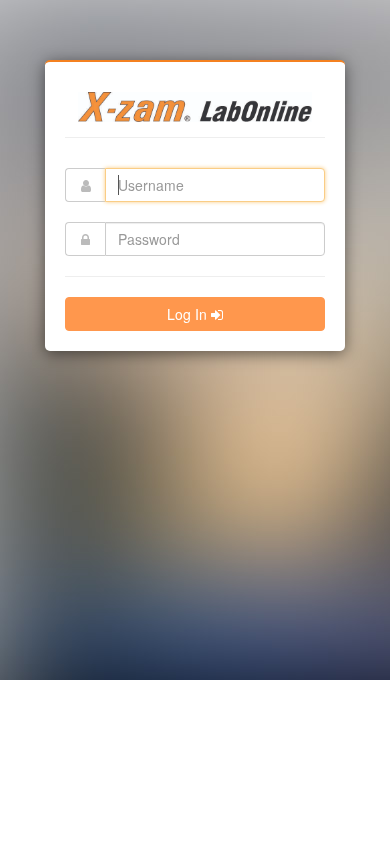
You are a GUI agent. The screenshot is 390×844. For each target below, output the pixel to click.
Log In (189, 314)
